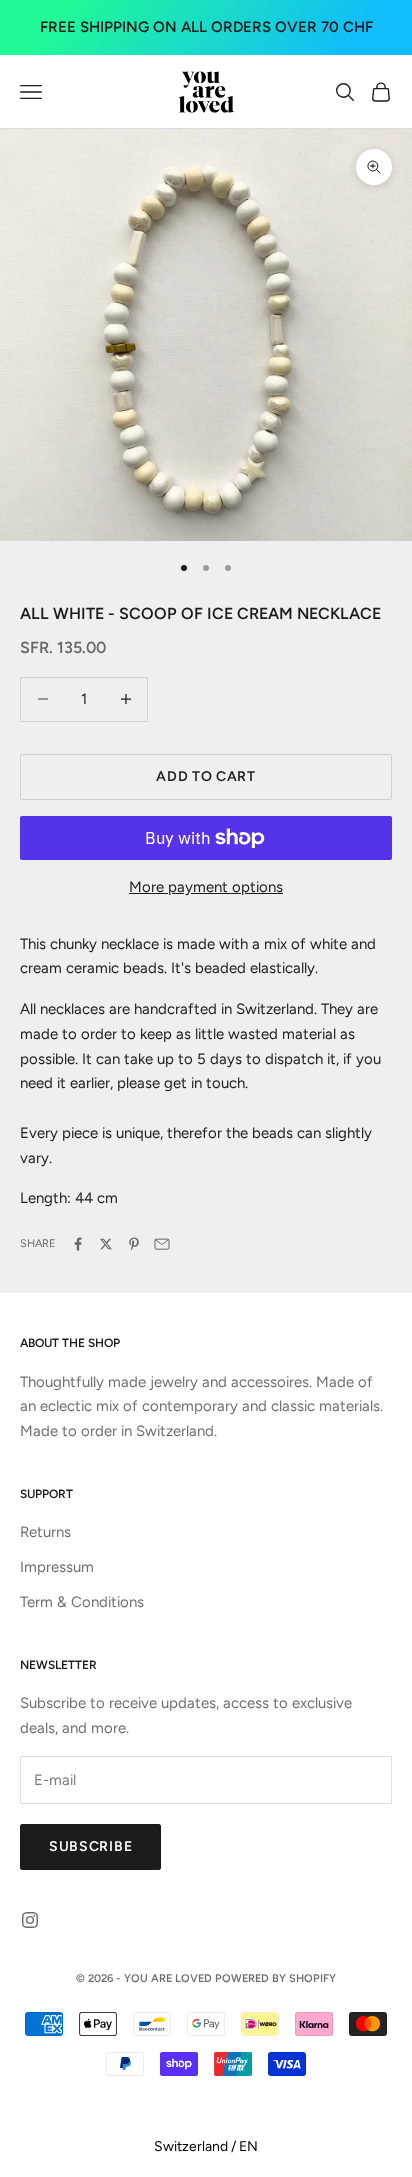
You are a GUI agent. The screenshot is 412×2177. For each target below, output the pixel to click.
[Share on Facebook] (78, 1244)
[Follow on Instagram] (30, 1920)
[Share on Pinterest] (134, 1244)
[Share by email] (162, 1244)
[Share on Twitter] (106, 1244)
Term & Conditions (82, 1602)
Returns (45, 1532)
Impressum (57, 1567)
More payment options (206, 887)
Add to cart (206, 776)
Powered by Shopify (275, 1978)
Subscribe (90, 1846)
